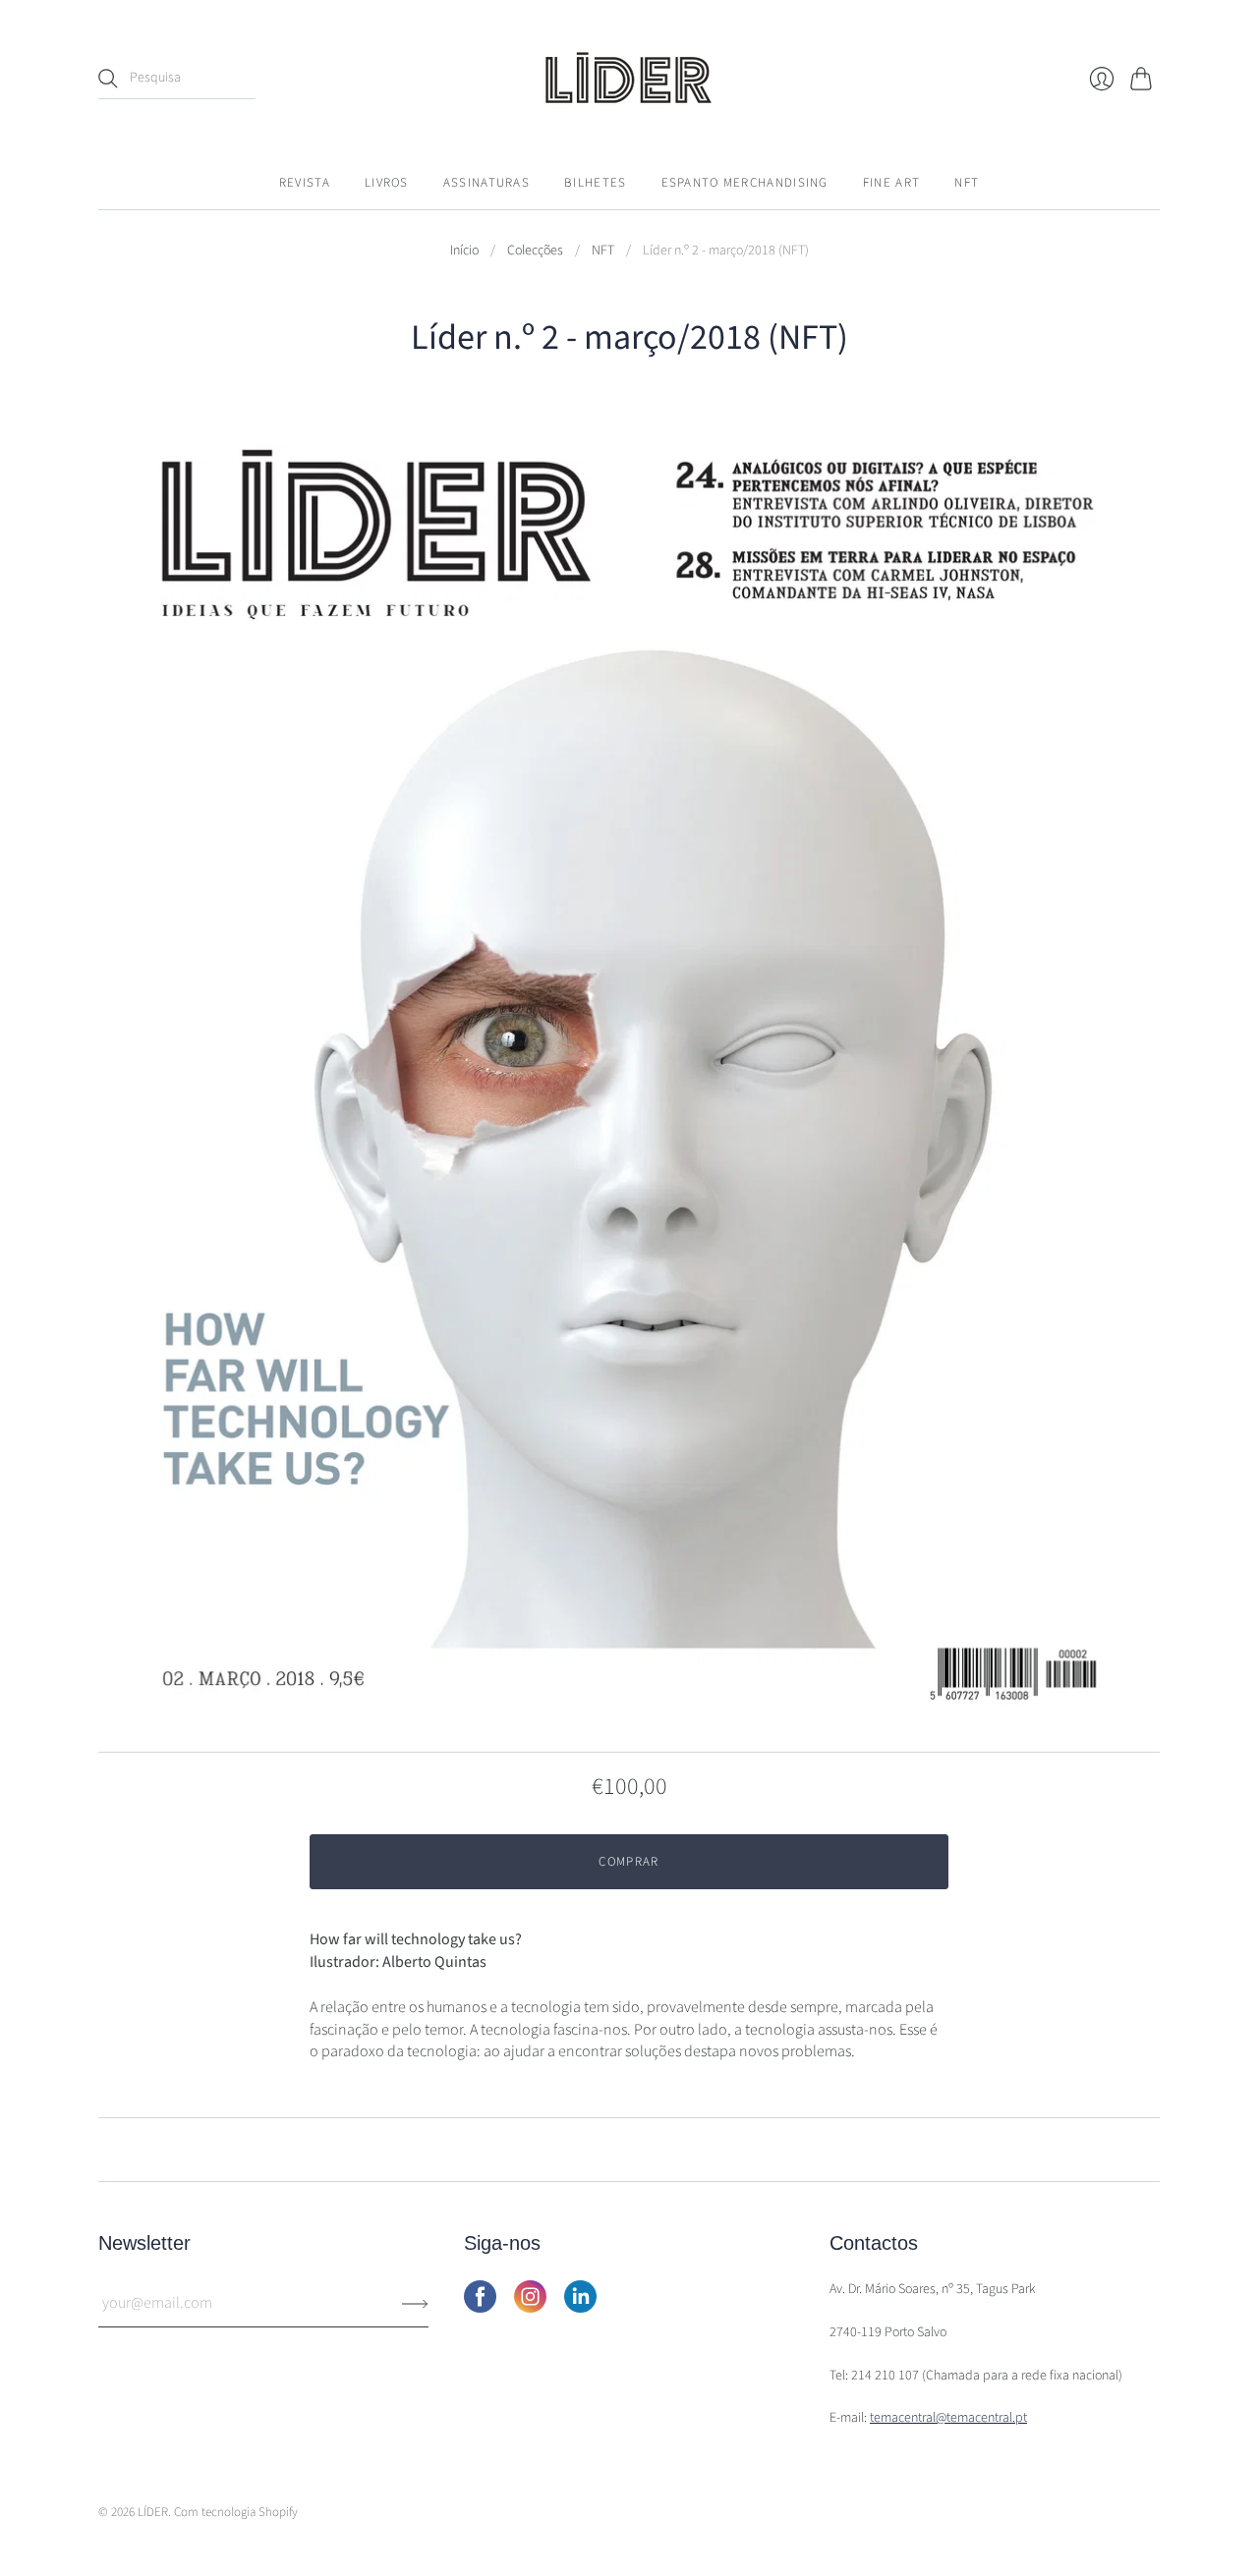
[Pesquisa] (108, 79)
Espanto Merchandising (745, 183)
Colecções (535, 251)
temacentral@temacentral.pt (948, 2418)
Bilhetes (595, 183)
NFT (967, 183)
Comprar (629, 1862)
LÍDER (153, 2512)
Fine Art (891, 183)
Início (464, 251)
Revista (305, 183)
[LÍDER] (629, 78)
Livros (387, 183)
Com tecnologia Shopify (236, 2512)
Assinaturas (486, 183)
